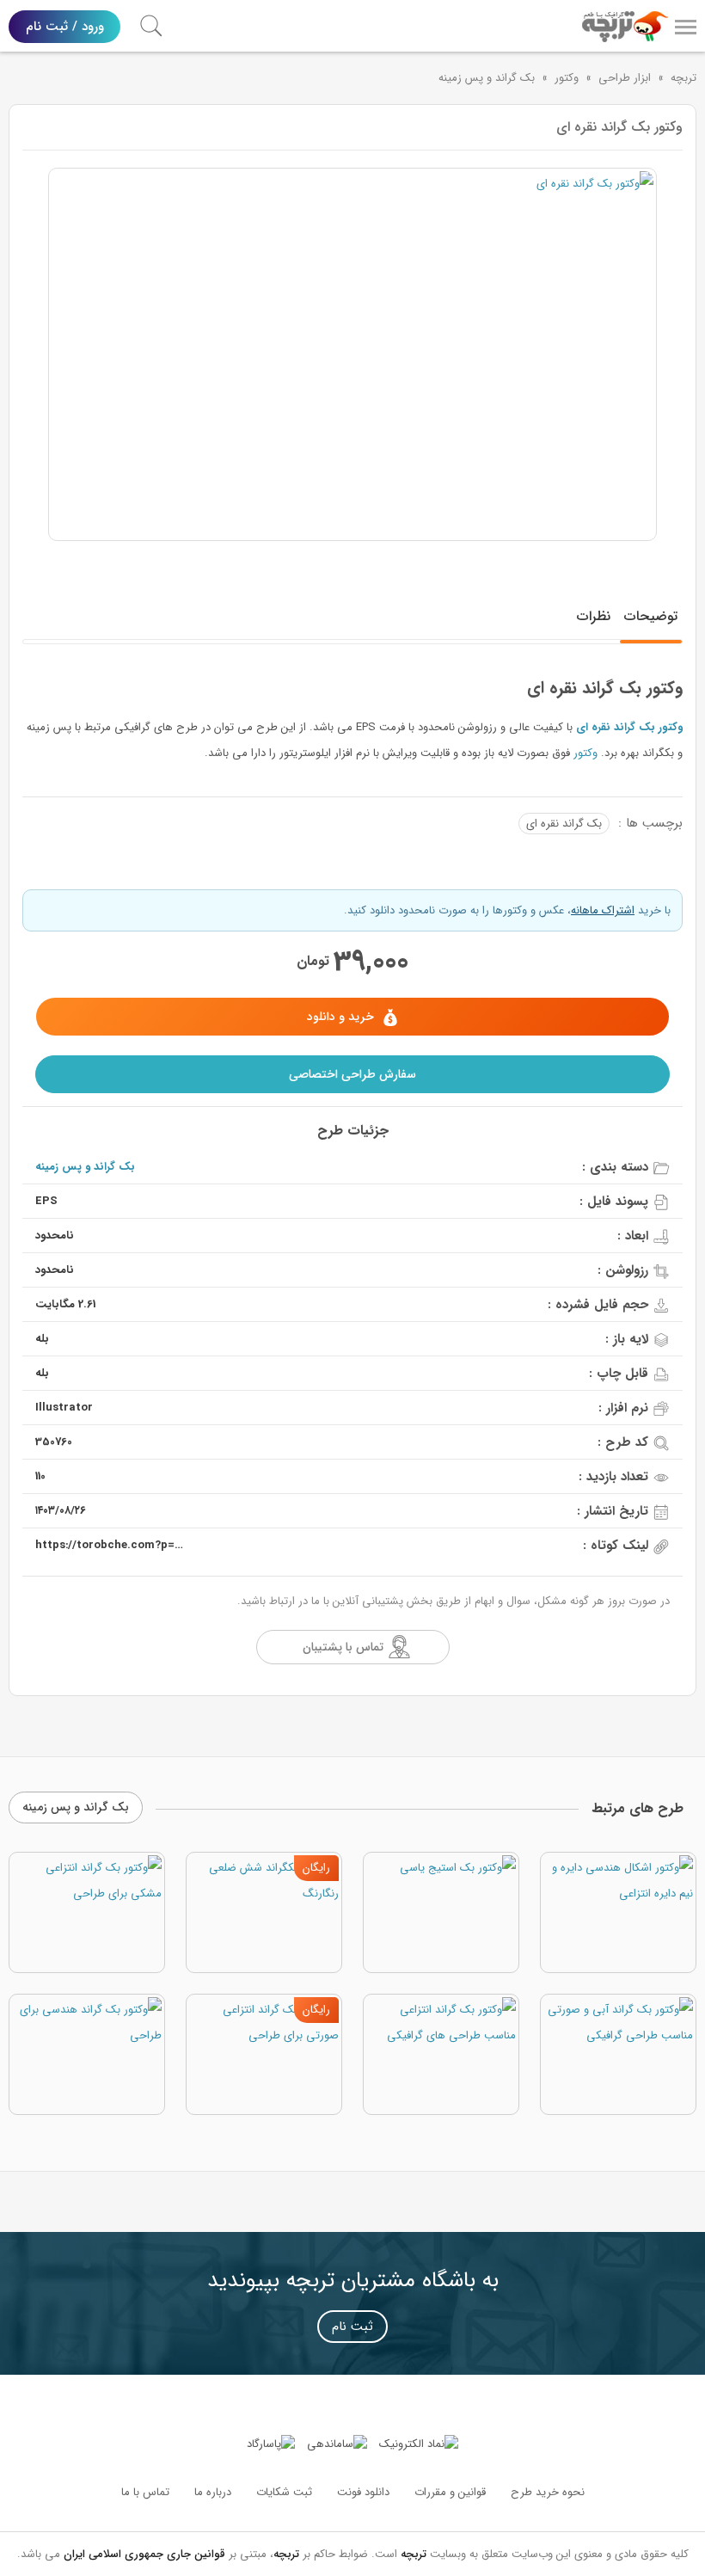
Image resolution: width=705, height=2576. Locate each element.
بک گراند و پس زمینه (487, 78)
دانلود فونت (363, 2492)
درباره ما (213, 2492)
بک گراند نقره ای (564, 824)
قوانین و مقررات (450, 2492)
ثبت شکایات (284, 2492)
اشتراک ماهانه (603, 910)
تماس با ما (145, 2492)
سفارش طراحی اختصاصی (352, 1074)
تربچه (684, 78)
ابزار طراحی (625, 78)
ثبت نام (352, 2327)
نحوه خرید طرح (548, 2492)
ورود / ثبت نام (65, 27)
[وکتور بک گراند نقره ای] (352, 354)
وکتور (567, 78)
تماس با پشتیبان (343, 1647)
